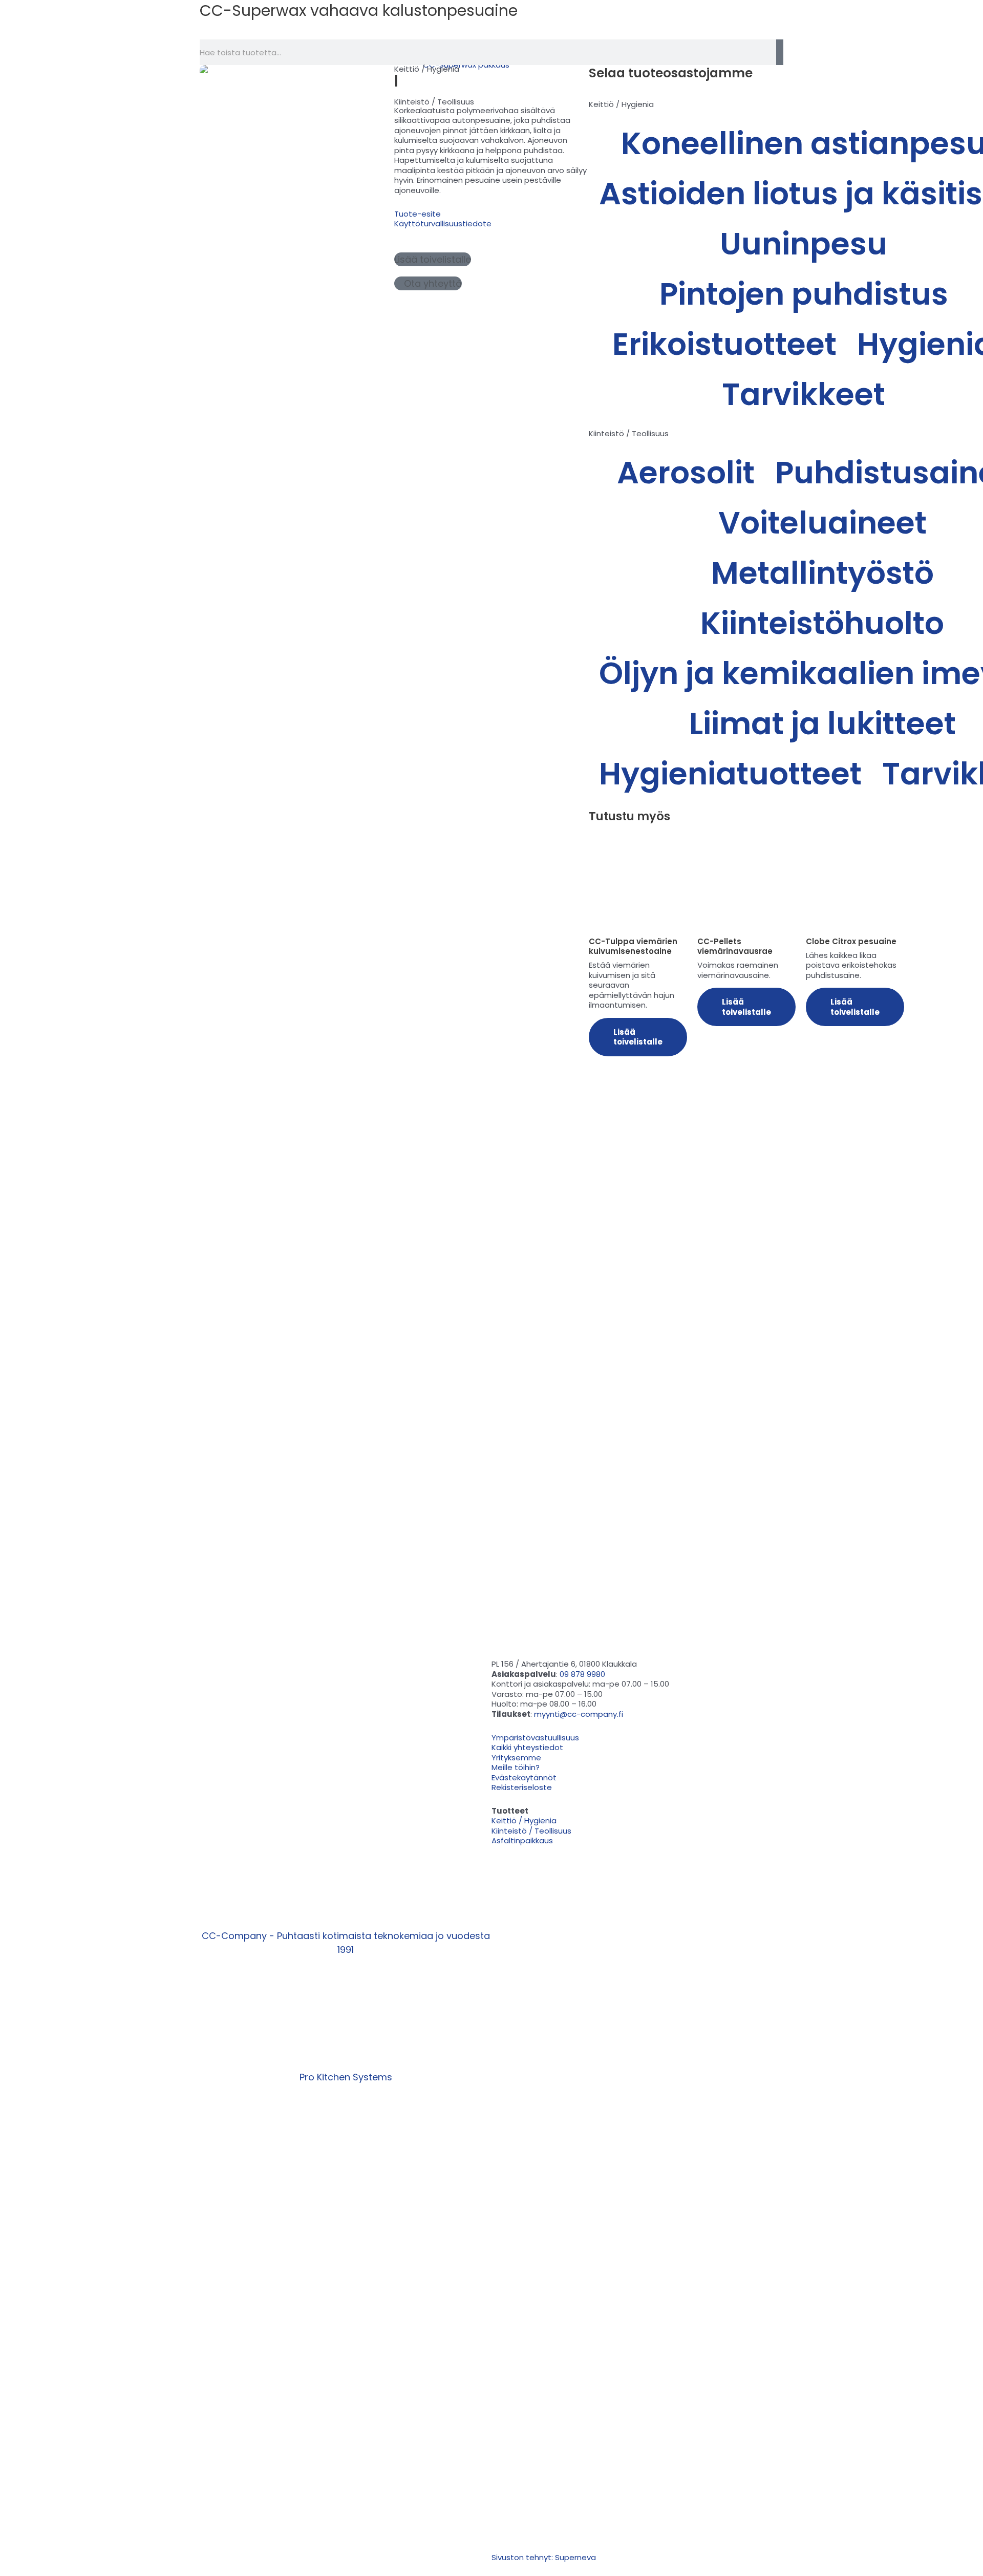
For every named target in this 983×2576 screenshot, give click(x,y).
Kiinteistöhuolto (822, 623)
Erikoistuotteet (724, 344)
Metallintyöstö (822, 573)
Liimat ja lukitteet (822, 723)
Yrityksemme (516, 1758)
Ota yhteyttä (654, 25)
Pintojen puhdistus (804, 294)
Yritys (592, 25)
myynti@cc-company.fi (579, 1714)
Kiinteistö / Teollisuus (434, 102)
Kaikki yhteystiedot (527, 1747)
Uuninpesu (804, 244)
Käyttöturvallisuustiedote (443, 223)
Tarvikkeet (804, 394)
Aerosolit (686, 473)
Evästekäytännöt (524, 1777)
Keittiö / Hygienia (427, 69)
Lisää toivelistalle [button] (638, 1037)
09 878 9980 (582, 1674)
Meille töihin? (516, 1767)
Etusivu (363, 25)
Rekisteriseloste (522, 1787)
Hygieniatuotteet (730, 774)
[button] (433, 259)
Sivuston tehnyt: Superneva (544, 2557)
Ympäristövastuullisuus (509, 25)
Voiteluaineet (822, 523)
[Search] (780, 52)
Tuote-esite (418, 214)
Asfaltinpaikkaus (522, 1840)
